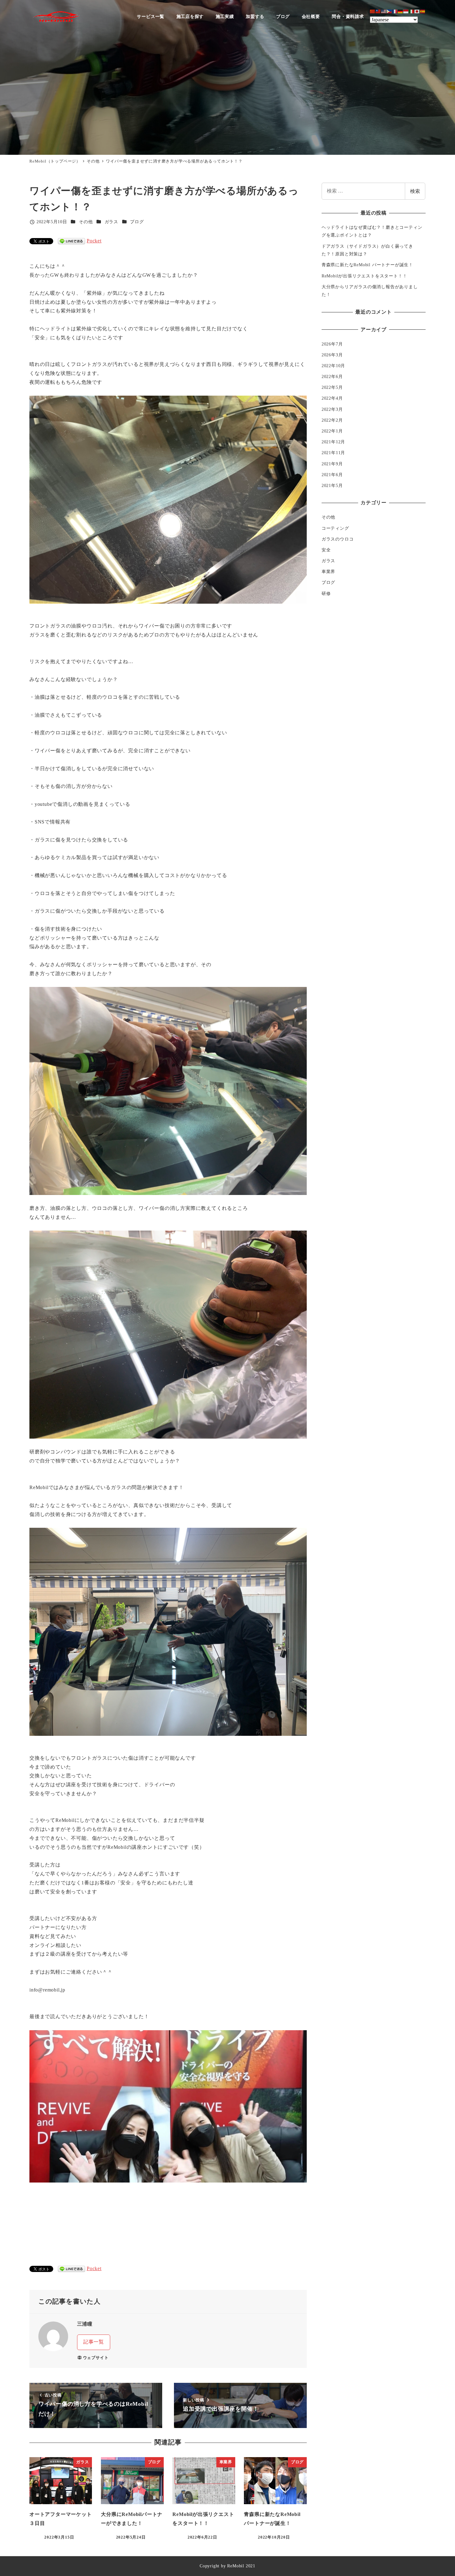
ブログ (137, 222)
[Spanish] (423, 11)
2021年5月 (332, 486)
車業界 (328, 572)
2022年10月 (333, 366)
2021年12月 (333, 442)
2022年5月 (332, 388)
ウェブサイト (96, 2358)
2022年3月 (332, 409)
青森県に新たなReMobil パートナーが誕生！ (367, 265)
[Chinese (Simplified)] (373, 11)
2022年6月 (332, 377)
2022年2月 (332, 420)
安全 (326, 550)
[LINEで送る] (71, 241)
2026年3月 (332, 355)
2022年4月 (332, 398)
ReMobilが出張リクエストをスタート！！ (364, 276)
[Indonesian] (406, 11)
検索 (415, 191)
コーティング (335, 528)
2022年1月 (332, 431)
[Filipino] (389, 11)
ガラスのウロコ (338, 539)
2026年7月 (332, 344)
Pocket (94, 241)
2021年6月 (332, 475)
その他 (86, 222)
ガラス (111, 222)
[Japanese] (417, 11)
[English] (384, 11)
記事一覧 (94, 2342)
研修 (326, 593)
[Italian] (412, 11)
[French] (395, 11)
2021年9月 (332, 464)
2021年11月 (333, 453)
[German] (401, 11)
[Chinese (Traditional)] (378, 11)
